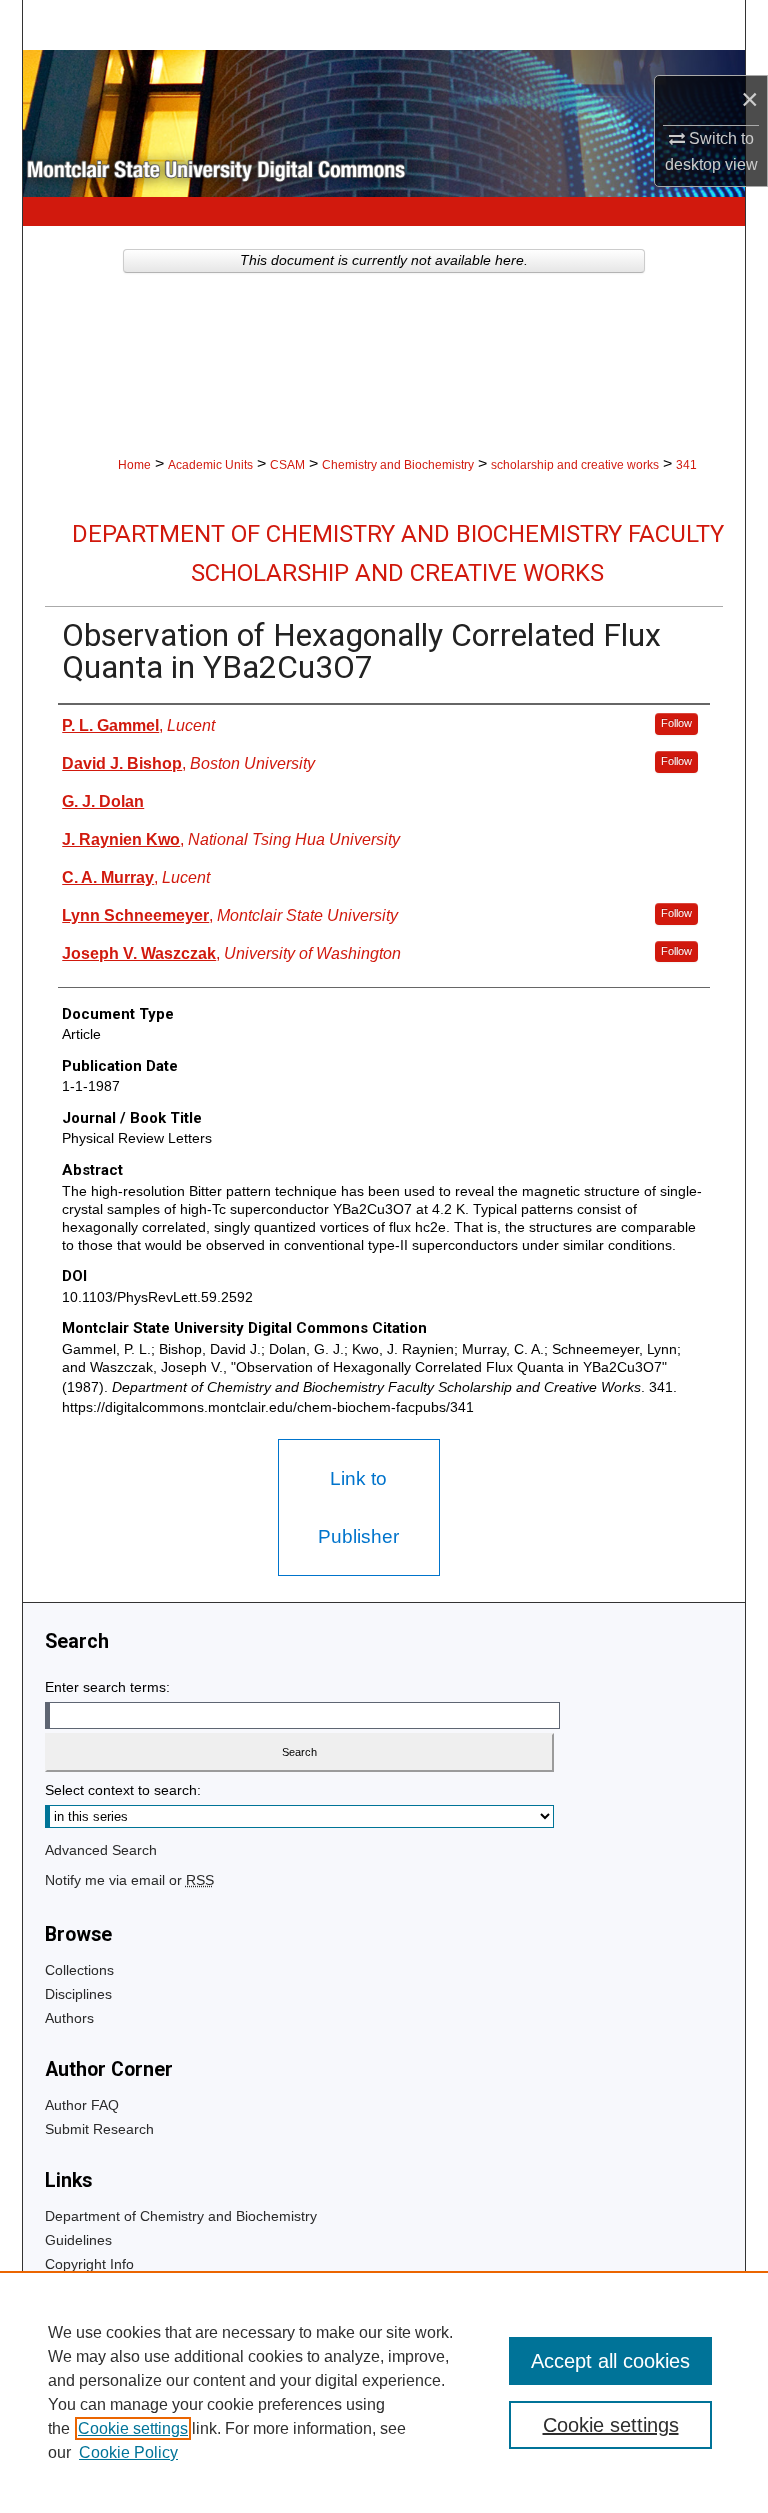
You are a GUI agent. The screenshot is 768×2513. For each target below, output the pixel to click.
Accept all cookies (610, 2361)
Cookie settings (133, 2428)
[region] (384, 2392)
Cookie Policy (128, 2452)
